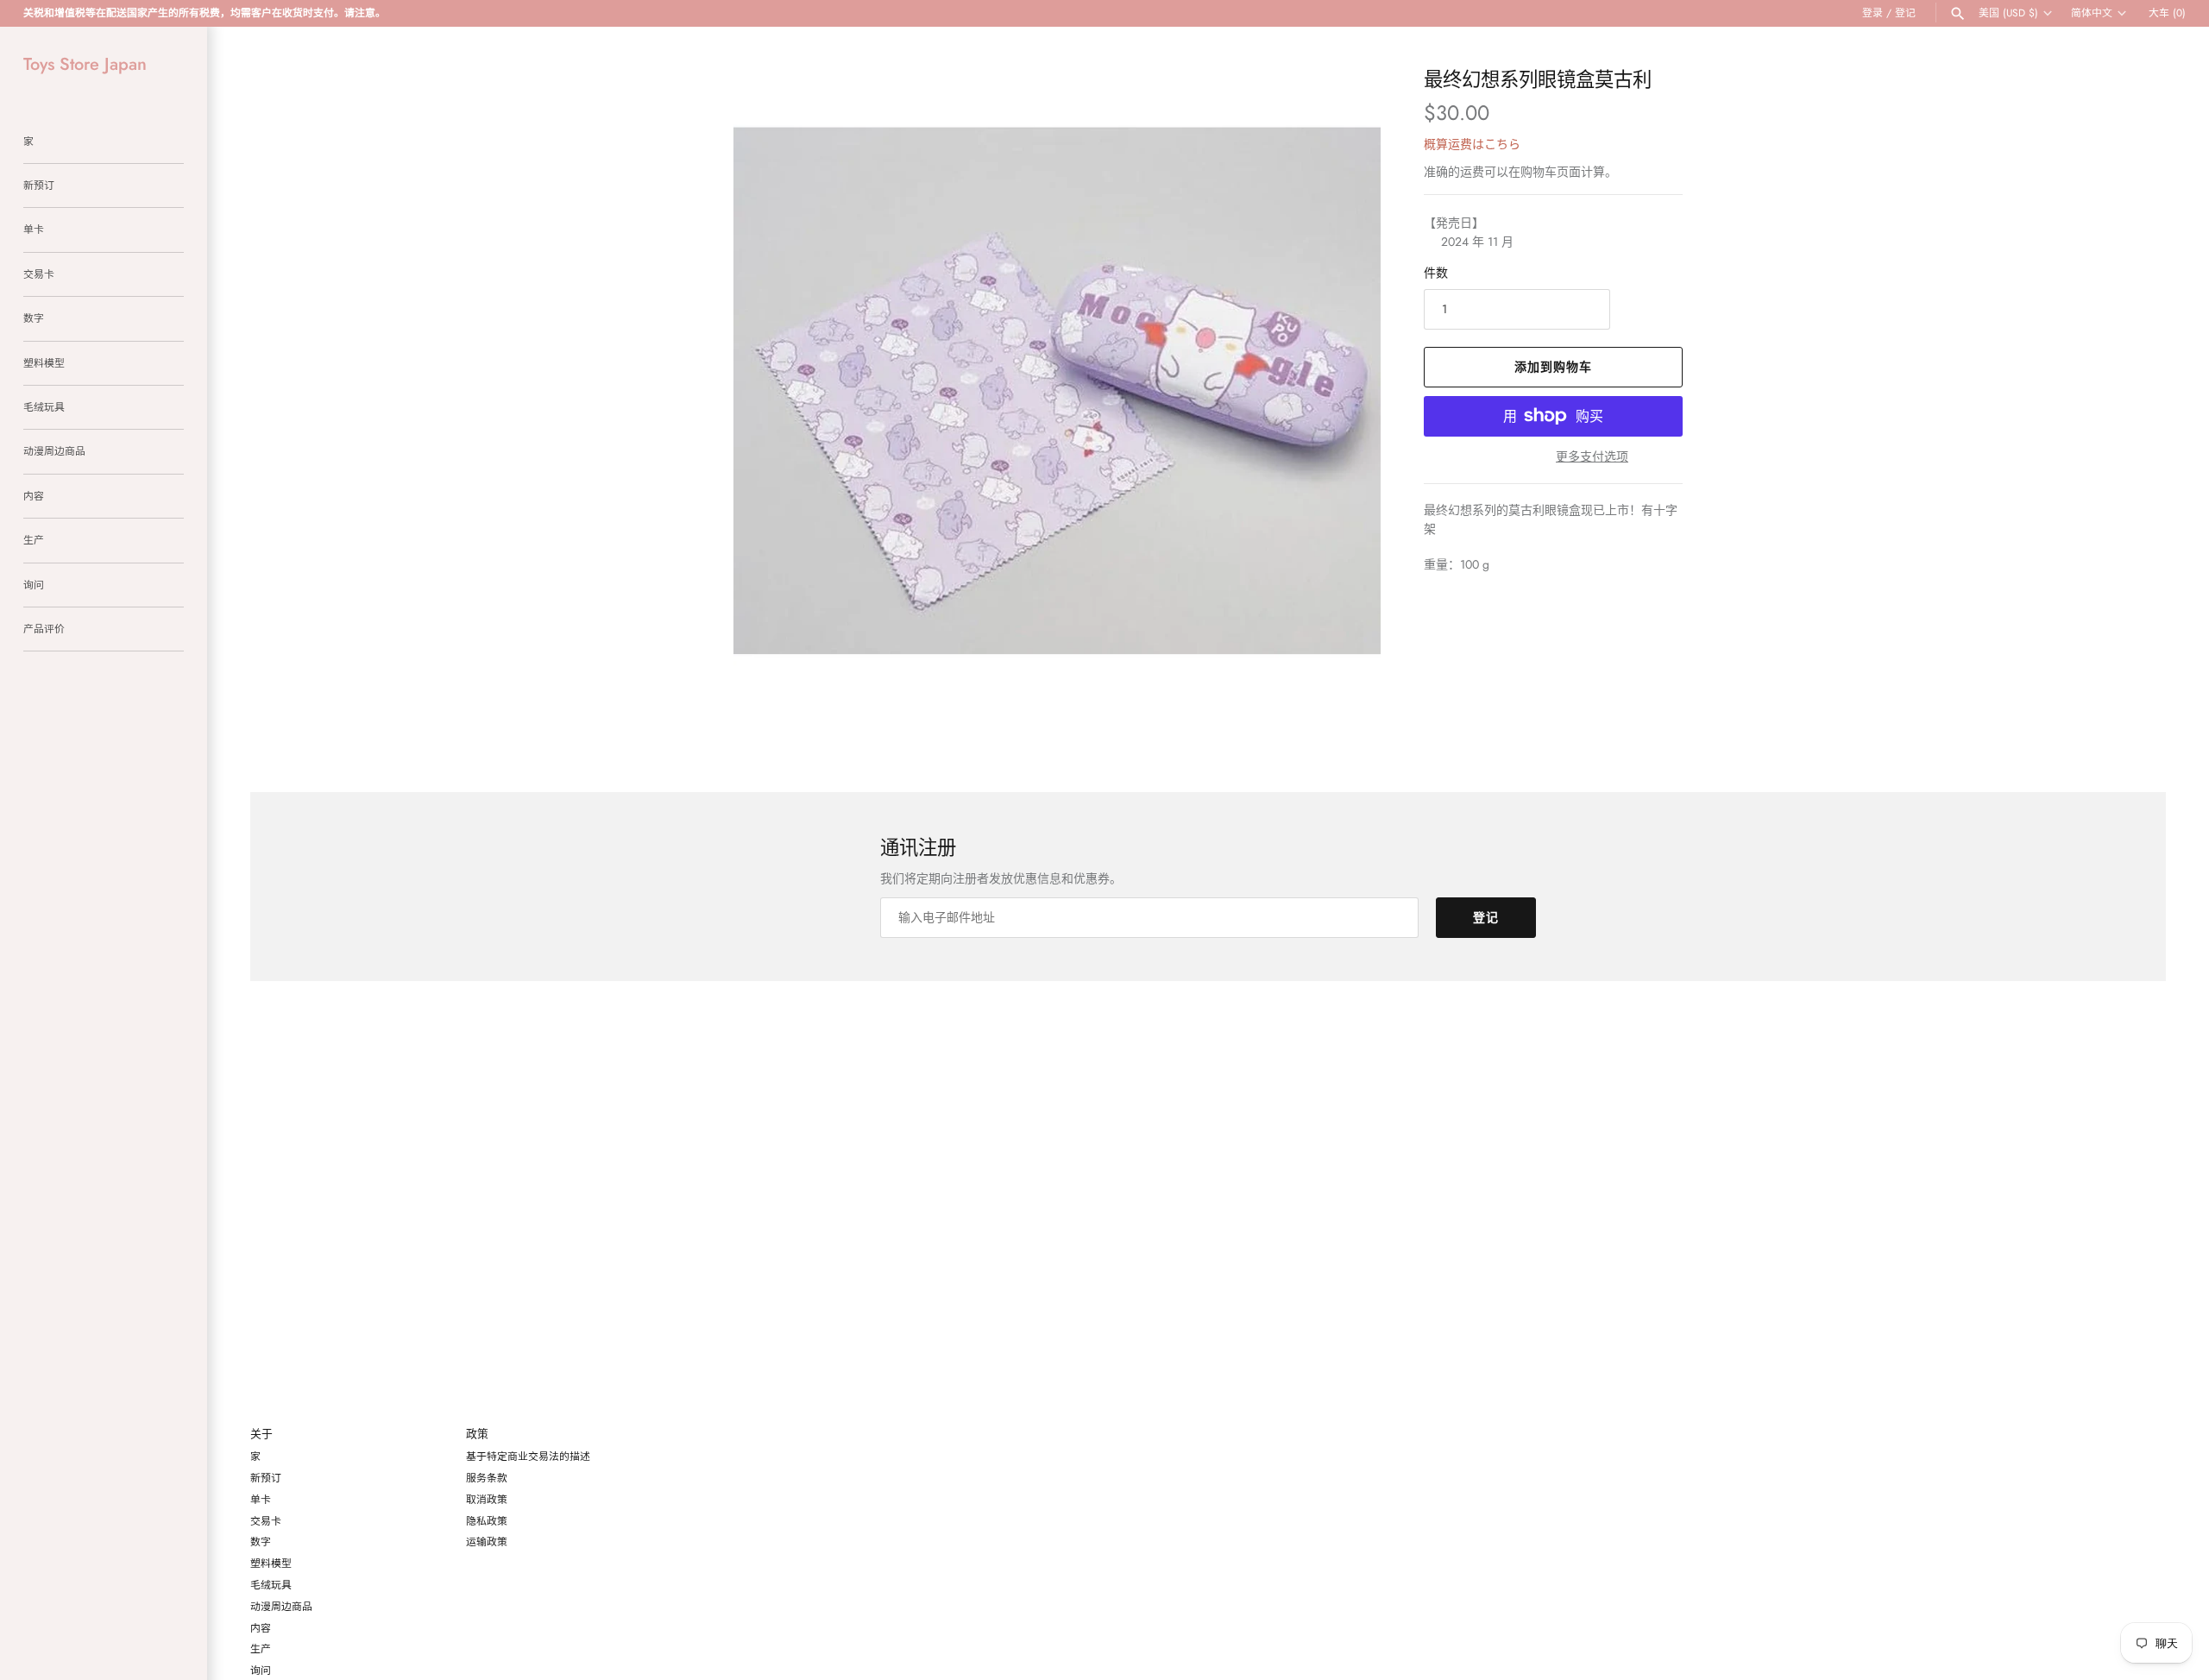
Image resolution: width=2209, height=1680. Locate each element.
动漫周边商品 (54, 451)
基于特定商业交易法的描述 (528, 1456)
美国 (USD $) (2008, 13)
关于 (261, 1435)
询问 (34, 585)
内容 (34, 496)
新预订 (39, 185)
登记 (1905, 13)
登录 (1872, 13)
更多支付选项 (1592, 457)
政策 (477, 1435)
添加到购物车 (1553, 367)
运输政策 (487, 1542)
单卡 (34, 229)
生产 (34, 540)
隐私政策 (487, 1521)
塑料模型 (44, 363)
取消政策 (487, 1499)
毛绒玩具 (44, 407)
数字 (34, 318)
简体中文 (2092, 13)
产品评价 (44, 629)
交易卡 (39, 274)
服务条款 (487, 1478)
